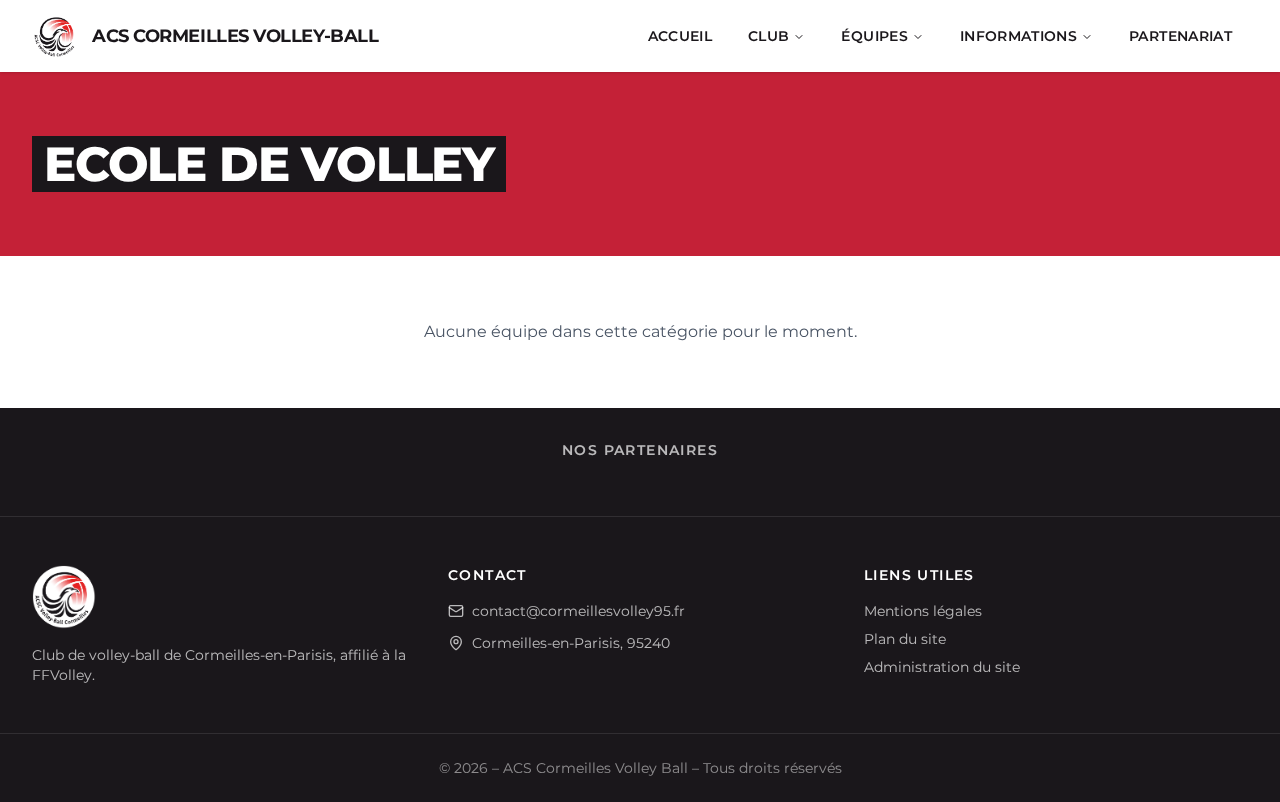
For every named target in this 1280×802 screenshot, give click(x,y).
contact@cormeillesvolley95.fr (578, 611)
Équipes (874, 36)
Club (768, 36)
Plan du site (905, 639)
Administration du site (942, 667)
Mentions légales (923, 611)
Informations (1018, 36)
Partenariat (1180, 36)
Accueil (680, 36)
